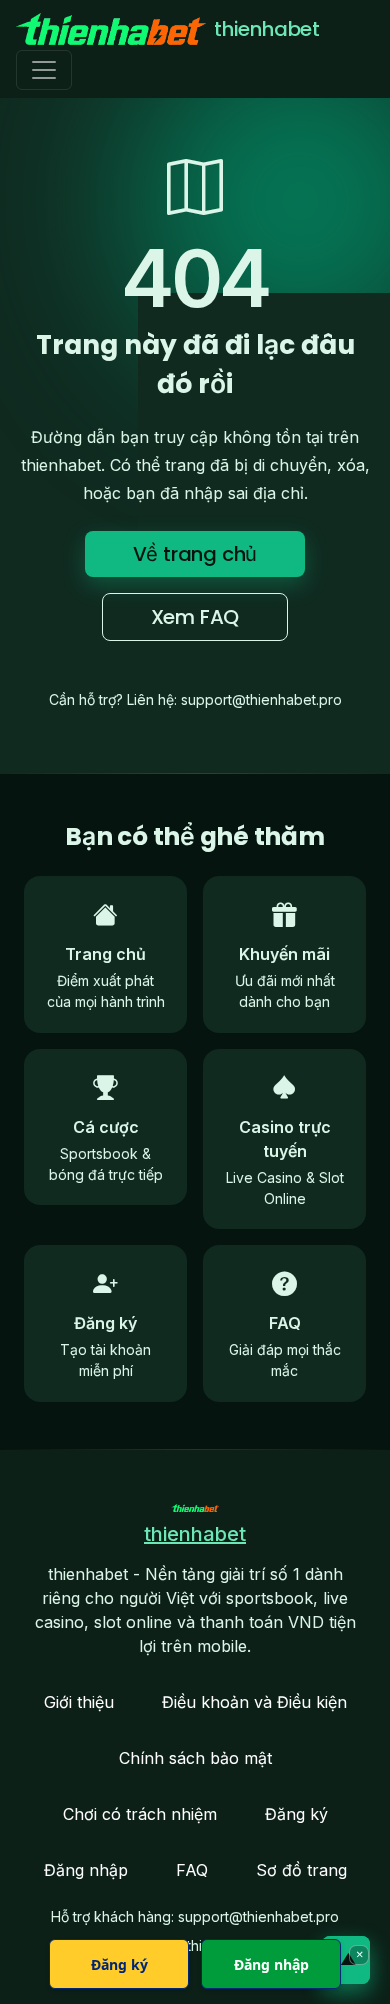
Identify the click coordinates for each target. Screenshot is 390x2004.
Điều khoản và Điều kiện (254, 1702)
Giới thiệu (79, 1702)
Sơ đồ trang (301, 1870)
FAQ (192, 1870)
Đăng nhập (86, 1870)
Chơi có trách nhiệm (140, 1814)
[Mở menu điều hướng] (44, 70)
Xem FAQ (195, 617)
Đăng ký (296, 1814)
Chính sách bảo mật (195, 1758)
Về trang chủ (195, 554)
